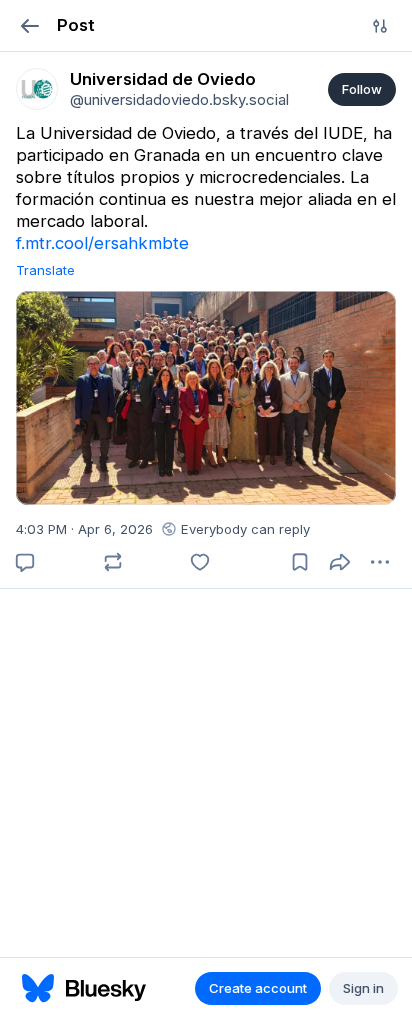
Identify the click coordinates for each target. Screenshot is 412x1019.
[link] (37, 89)
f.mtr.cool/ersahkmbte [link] (102, 243)
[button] (29, 25)
